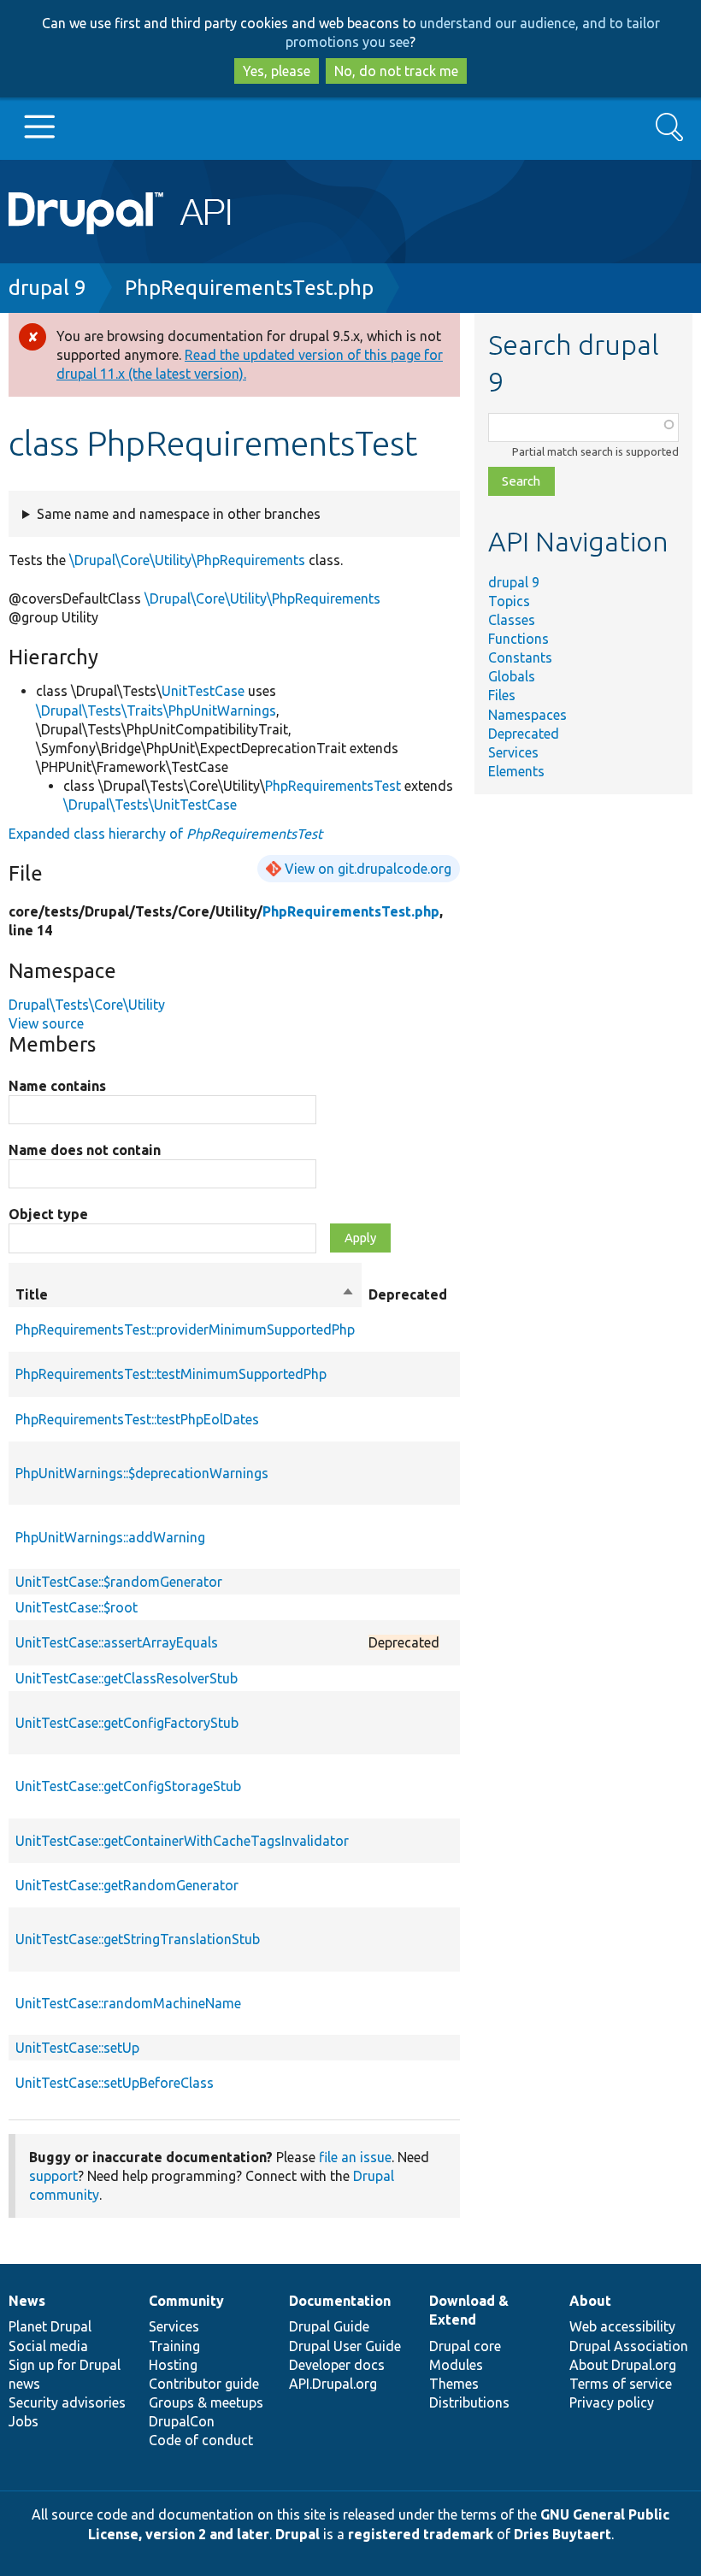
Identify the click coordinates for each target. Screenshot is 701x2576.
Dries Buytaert (563, 2534)
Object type (48, 1214)
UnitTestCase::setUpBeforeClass (115, 2083)
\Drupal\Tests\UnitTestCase (150, 805)
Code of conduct (201, 2440)
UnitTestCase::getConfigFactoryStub (127, 1723)
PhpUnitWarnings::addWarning (110, 1537)
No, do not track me (396, 71)
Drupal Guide (329, 2326)
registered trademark (421, 2534)
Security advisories (67, 2402)
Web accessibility (622, 2326)
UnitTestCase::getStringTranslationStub (138, 1939)
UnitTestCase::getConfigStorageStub (128, 1786)
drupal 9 (47, 288)
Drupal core (465, 2346)
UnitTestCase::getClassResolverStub (127, 1678)
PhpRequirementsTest (333, 786)
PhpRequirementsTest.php (249, 288)
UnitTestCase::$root (77, 1607)
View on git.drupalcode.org (368, 869)
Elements (516, 771)
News (27, 2301)
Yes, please (277, 71)
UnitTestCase (203, 691)
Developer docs (337, 2365)
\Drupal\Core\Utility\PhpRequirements (187, 560)
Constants (520, 657)
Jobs (24, 2421)
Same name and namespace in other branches (179, 514)
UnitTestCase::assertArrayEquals (117, 1642)
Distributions (469, 2402)
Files (502, 695)
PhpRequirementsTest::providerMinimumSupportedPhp (185, 1329)
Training (174, 2346)
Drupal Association (629, 2346)
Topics (509, 601)
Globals (512, 676)
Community (186, 2301)
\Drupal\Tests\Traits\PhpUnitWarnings (156, 710)
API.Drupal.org (333, 2384)
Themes (454, 2384)
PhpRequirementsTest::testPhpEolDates (137, 1419)
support (53, 2176)
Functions (518, 639)
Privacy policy (612, 2402)
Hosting (173, 2365)
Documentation (340, 2301)
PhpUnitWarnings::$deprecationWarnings (142, 1473)
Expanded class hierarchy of (165, 834)
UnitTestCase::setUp (77, 2048)
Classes (512, 620)
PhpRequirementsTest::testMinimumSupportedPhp (171, 1374)
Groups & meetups (206, 2402)
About (590, 2301)
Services (513, 752)
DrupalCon (182, 2421)
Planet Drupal (50, 2326)
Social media (48, 2346)
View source (46, 1023)
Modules (456, 2365)
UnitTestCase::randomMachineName (128, 2003)
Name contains (57, 1086)
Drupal (297, 2534)
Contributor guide (204, 2384)
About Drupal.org (623, 2365)
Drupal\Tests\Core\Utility (87, 1005)
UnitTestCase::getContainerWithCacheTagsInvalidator (182, 1841)
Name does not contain (85, 1150)
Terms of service (621, 2384)
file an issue (355, 2157)
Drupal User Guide (345, 2346)
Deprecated (524, 734)
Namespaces (527, 715)
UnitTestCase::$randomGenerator (119, 1582)
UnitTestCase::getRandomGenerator (127, 1885)
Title (185, 1295)
